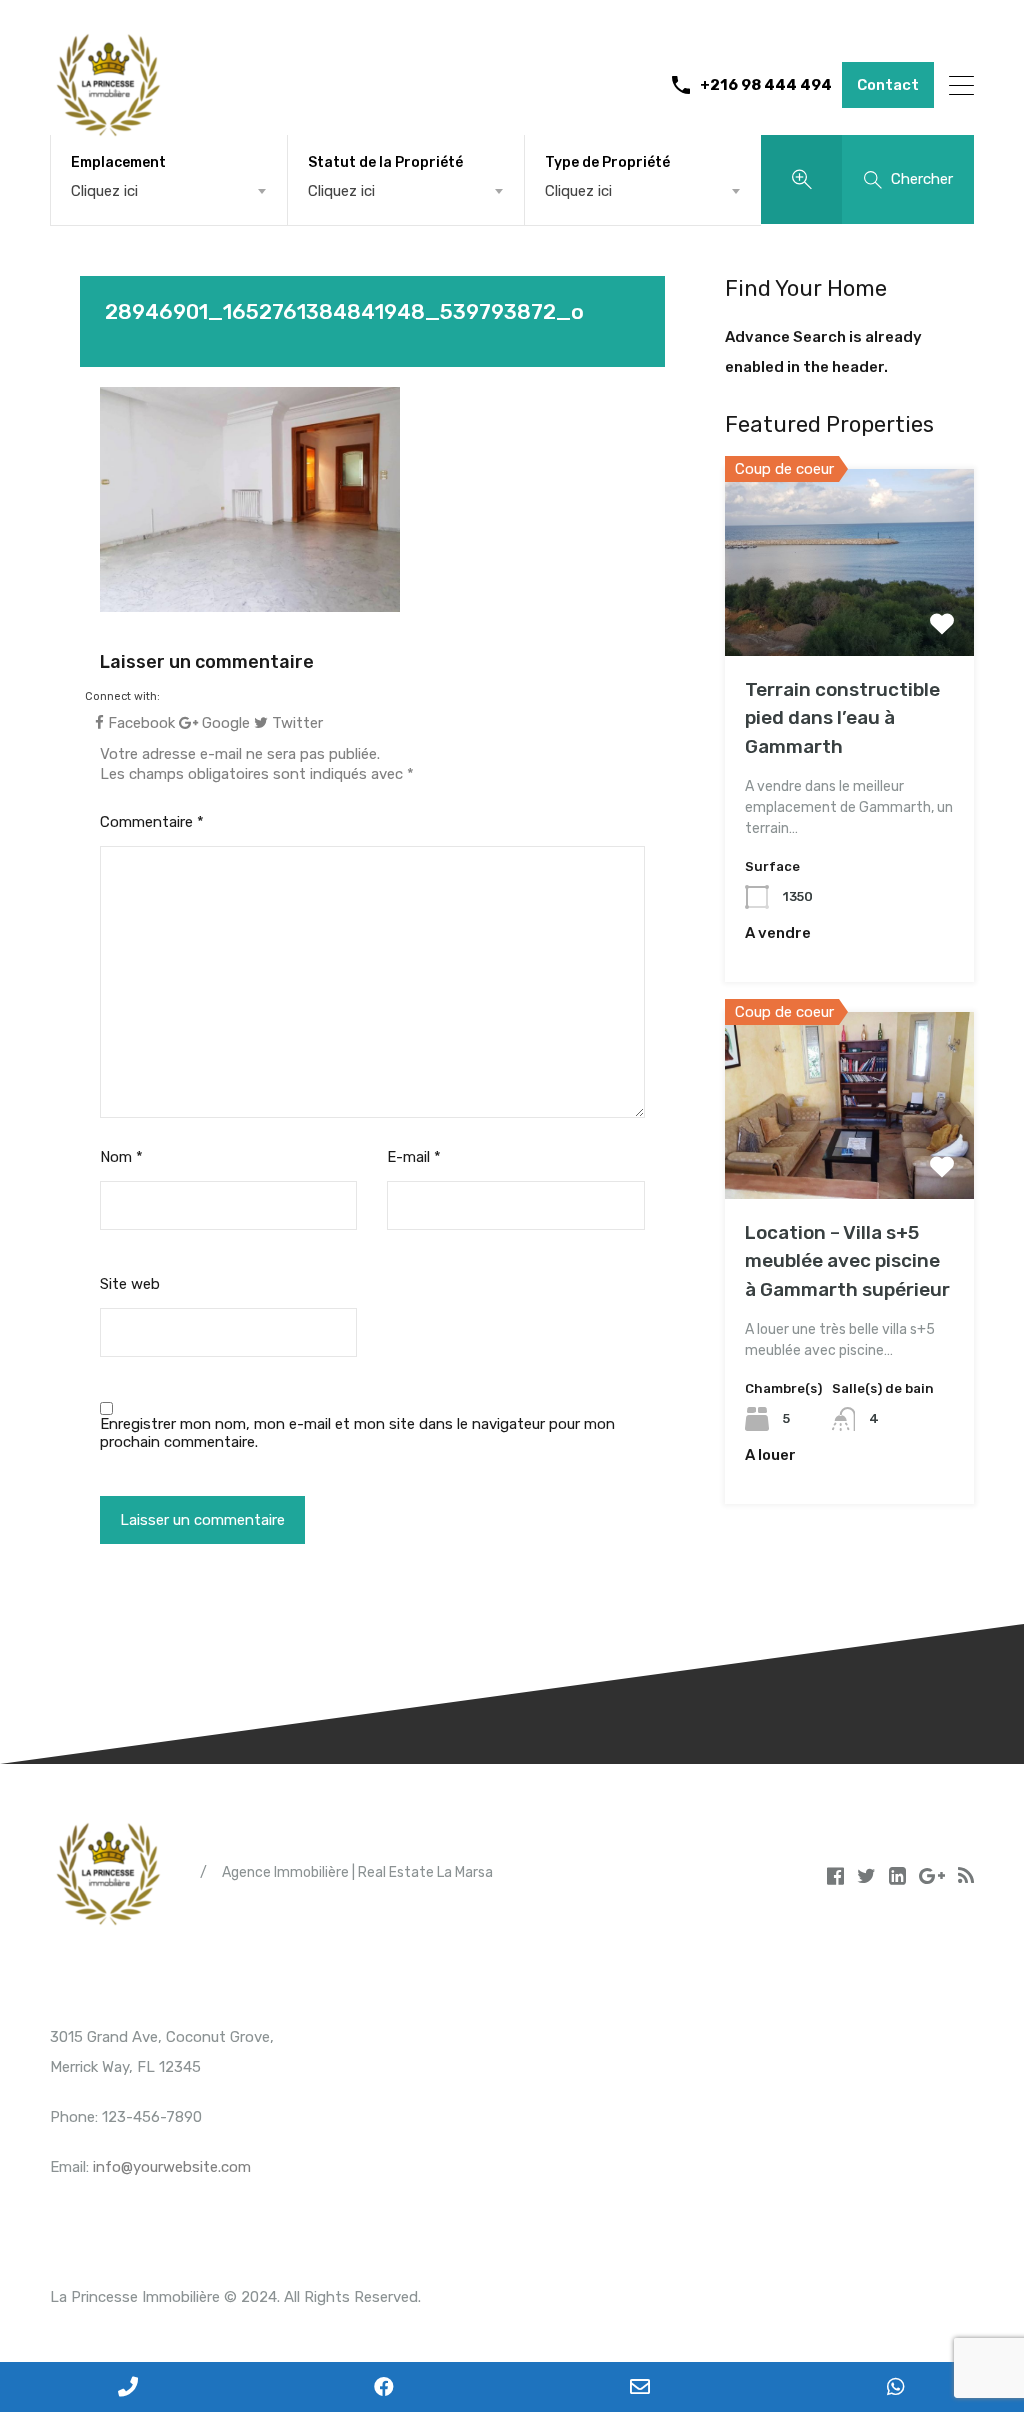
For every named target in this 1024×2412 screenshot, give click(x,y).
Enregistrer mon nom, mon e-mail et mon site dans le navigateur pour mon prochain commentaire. (357, 1433)
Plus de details (849, 618)
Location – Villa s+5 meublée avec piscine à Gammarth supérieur (847, 1261)
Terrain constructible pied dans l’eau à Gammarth (842, 718)
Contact (888, 85)
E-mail (414, 1157)
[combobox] (169, 191)
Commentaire (152, 822)
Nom (121, 1157)
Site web (130, 1284)
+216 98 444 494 (766, 85)
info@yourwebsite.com (172, 2167)
